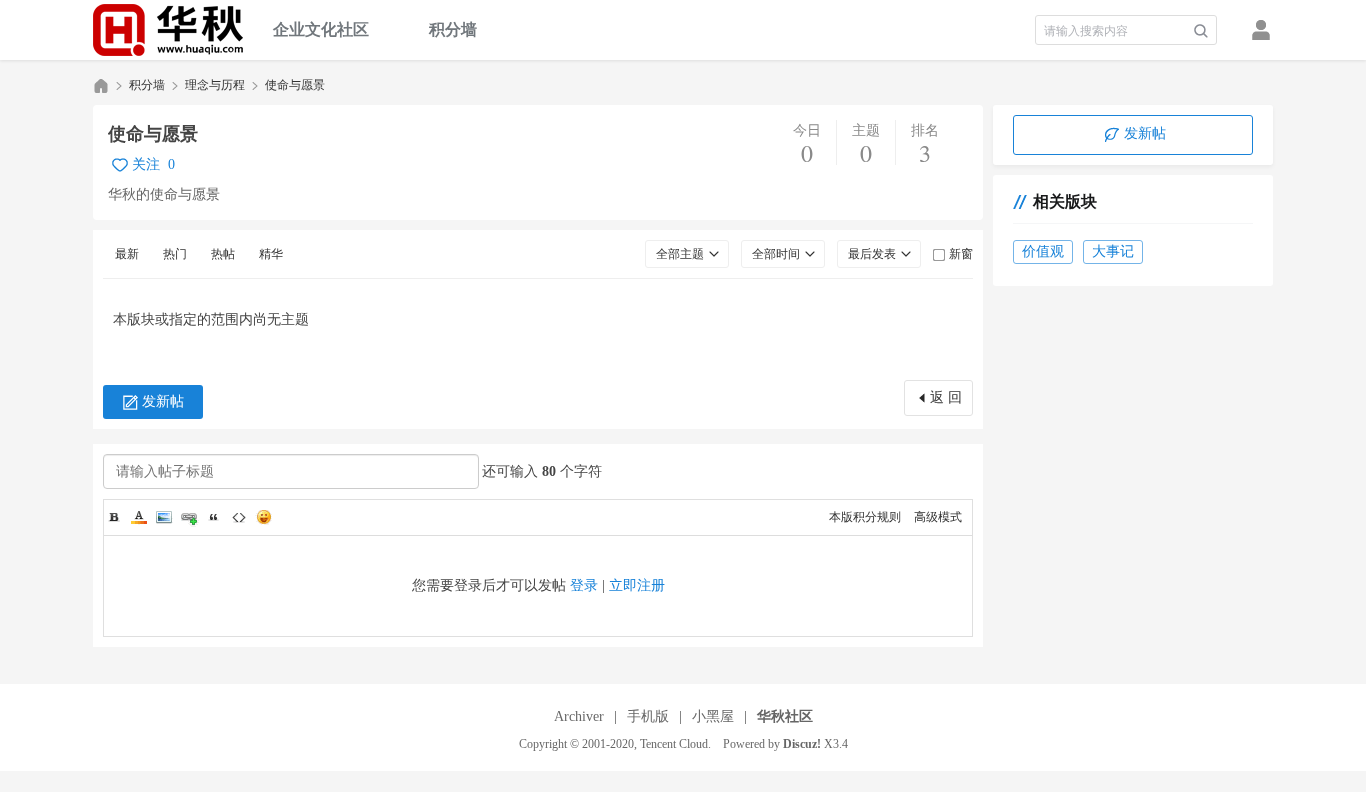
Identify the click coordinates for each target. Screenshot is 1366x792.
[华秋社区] (168, 30)
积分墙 (453, 29)
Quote (214, 517)
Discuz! (802, 744)
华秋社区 (101, 85)
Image (164, 517)
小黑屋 (713, 716)
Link (189, 517)
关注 (146, 164)
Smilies (264, 517)
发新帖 (163, 401)
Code (239, 517)
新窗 (961, 254)
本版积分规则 (865, 517)
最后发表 (872, 254)
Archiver (579, 716)
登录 (584, 585)
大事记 (1113, 251)
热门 (175, 254)
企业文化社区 (321, 29)
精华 (271, 254)
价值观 (1043, 251)
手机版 (648, 716)
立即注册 (637, 585)
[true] (1201, 31)
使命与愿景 (295, 85)
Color (139, 517)
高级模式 (938, 517)
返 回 (946, 397)
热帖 (223, 254)
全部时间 (776, 254)
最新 (127, 254)
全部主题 (680, 254)
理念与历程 (215, 85)
